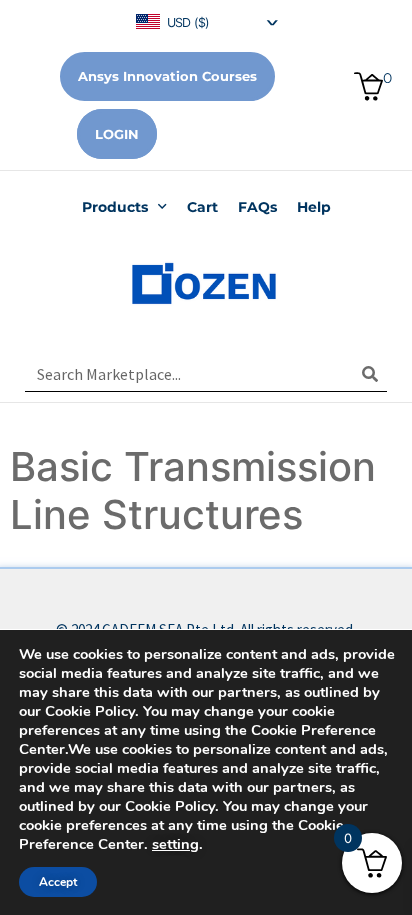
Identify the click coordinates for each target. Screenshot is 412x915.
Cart (202, 207)
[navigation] (206, 20)
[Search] (369, 374)
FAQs (257, 207)
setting (175, 844)
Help (314, 207)
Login (117, 134)
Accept (58, 882)
